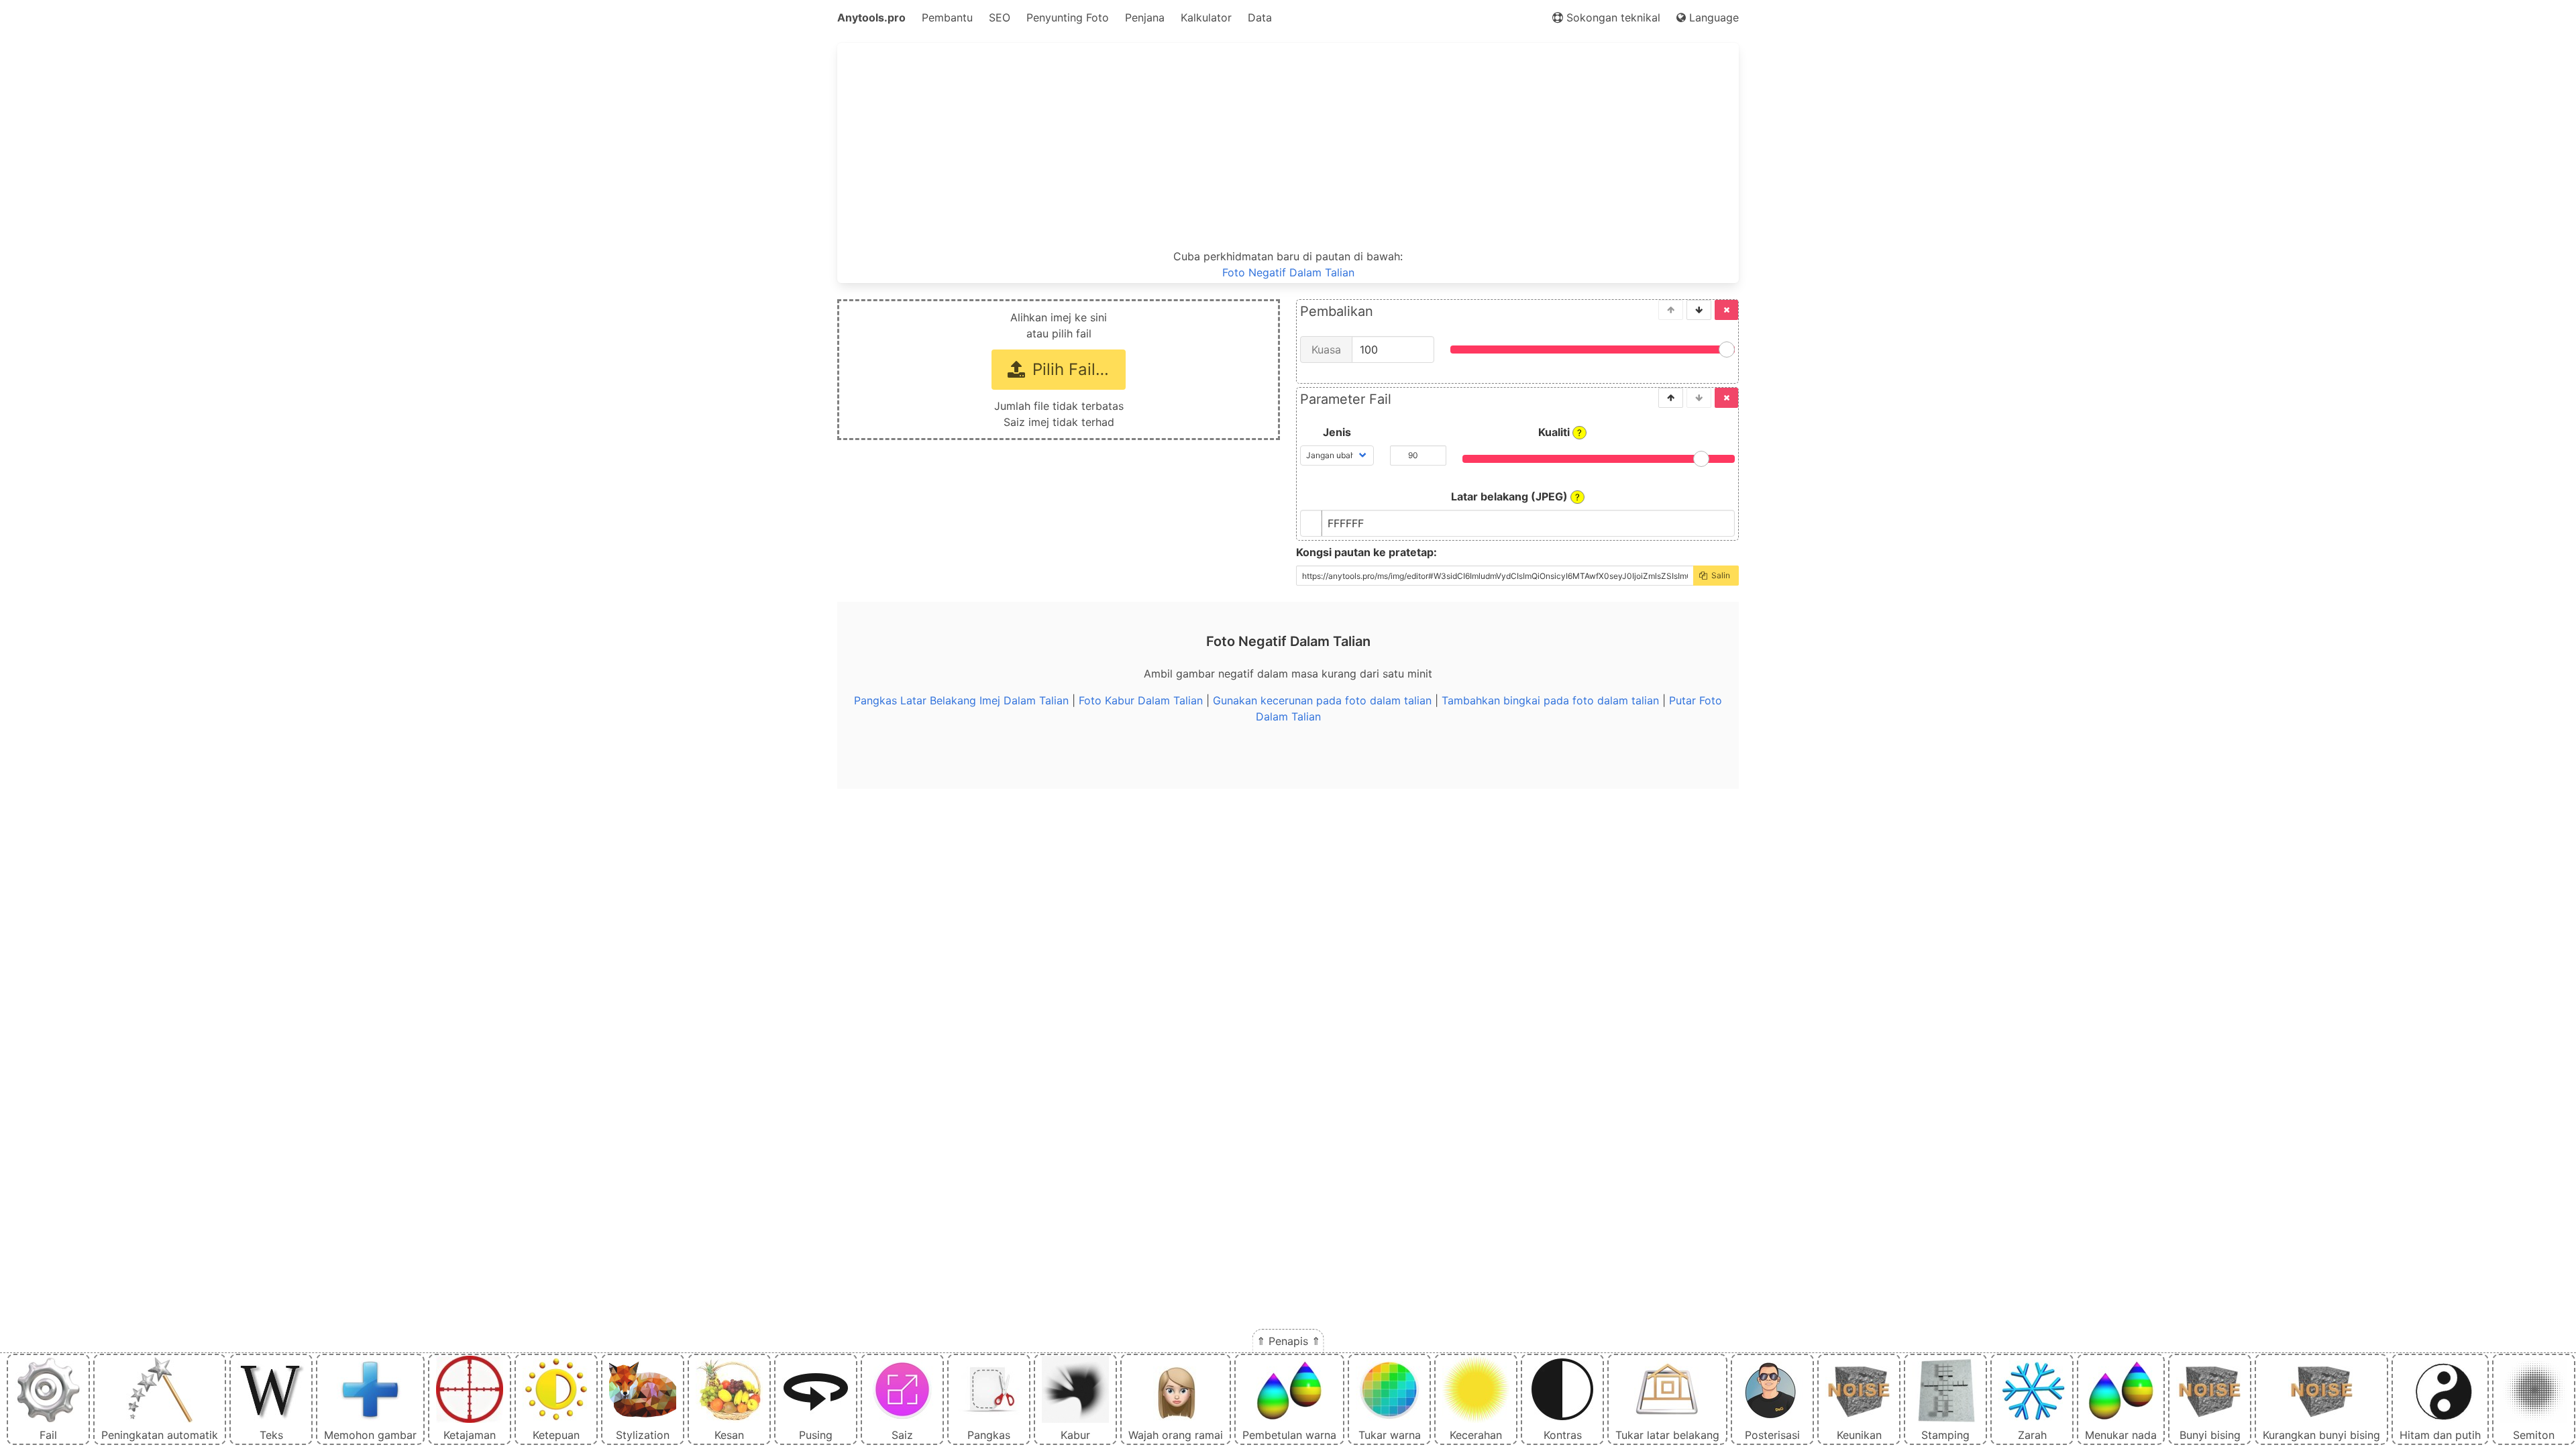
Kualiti (1560, 432)
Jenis (1337, 432)
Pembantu (947, 17)
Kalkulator (1206, 17)
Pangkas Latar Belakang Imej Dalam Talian (961, 700)
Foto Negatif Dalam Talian (1288, 272)
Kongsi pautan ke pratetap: (1366, 552)
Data (1260, 17)
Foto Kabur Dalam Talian (1141, 700)
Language (1712, 17)
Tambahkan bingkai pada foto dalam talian (1550, 700)
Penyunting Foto (1068, 17)
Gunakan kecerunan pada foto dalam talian (1322, 700)
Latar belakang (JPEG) (1515, 496)
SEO (1000, 17)
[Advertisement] (1288, 146)
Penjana (1145, 17)
